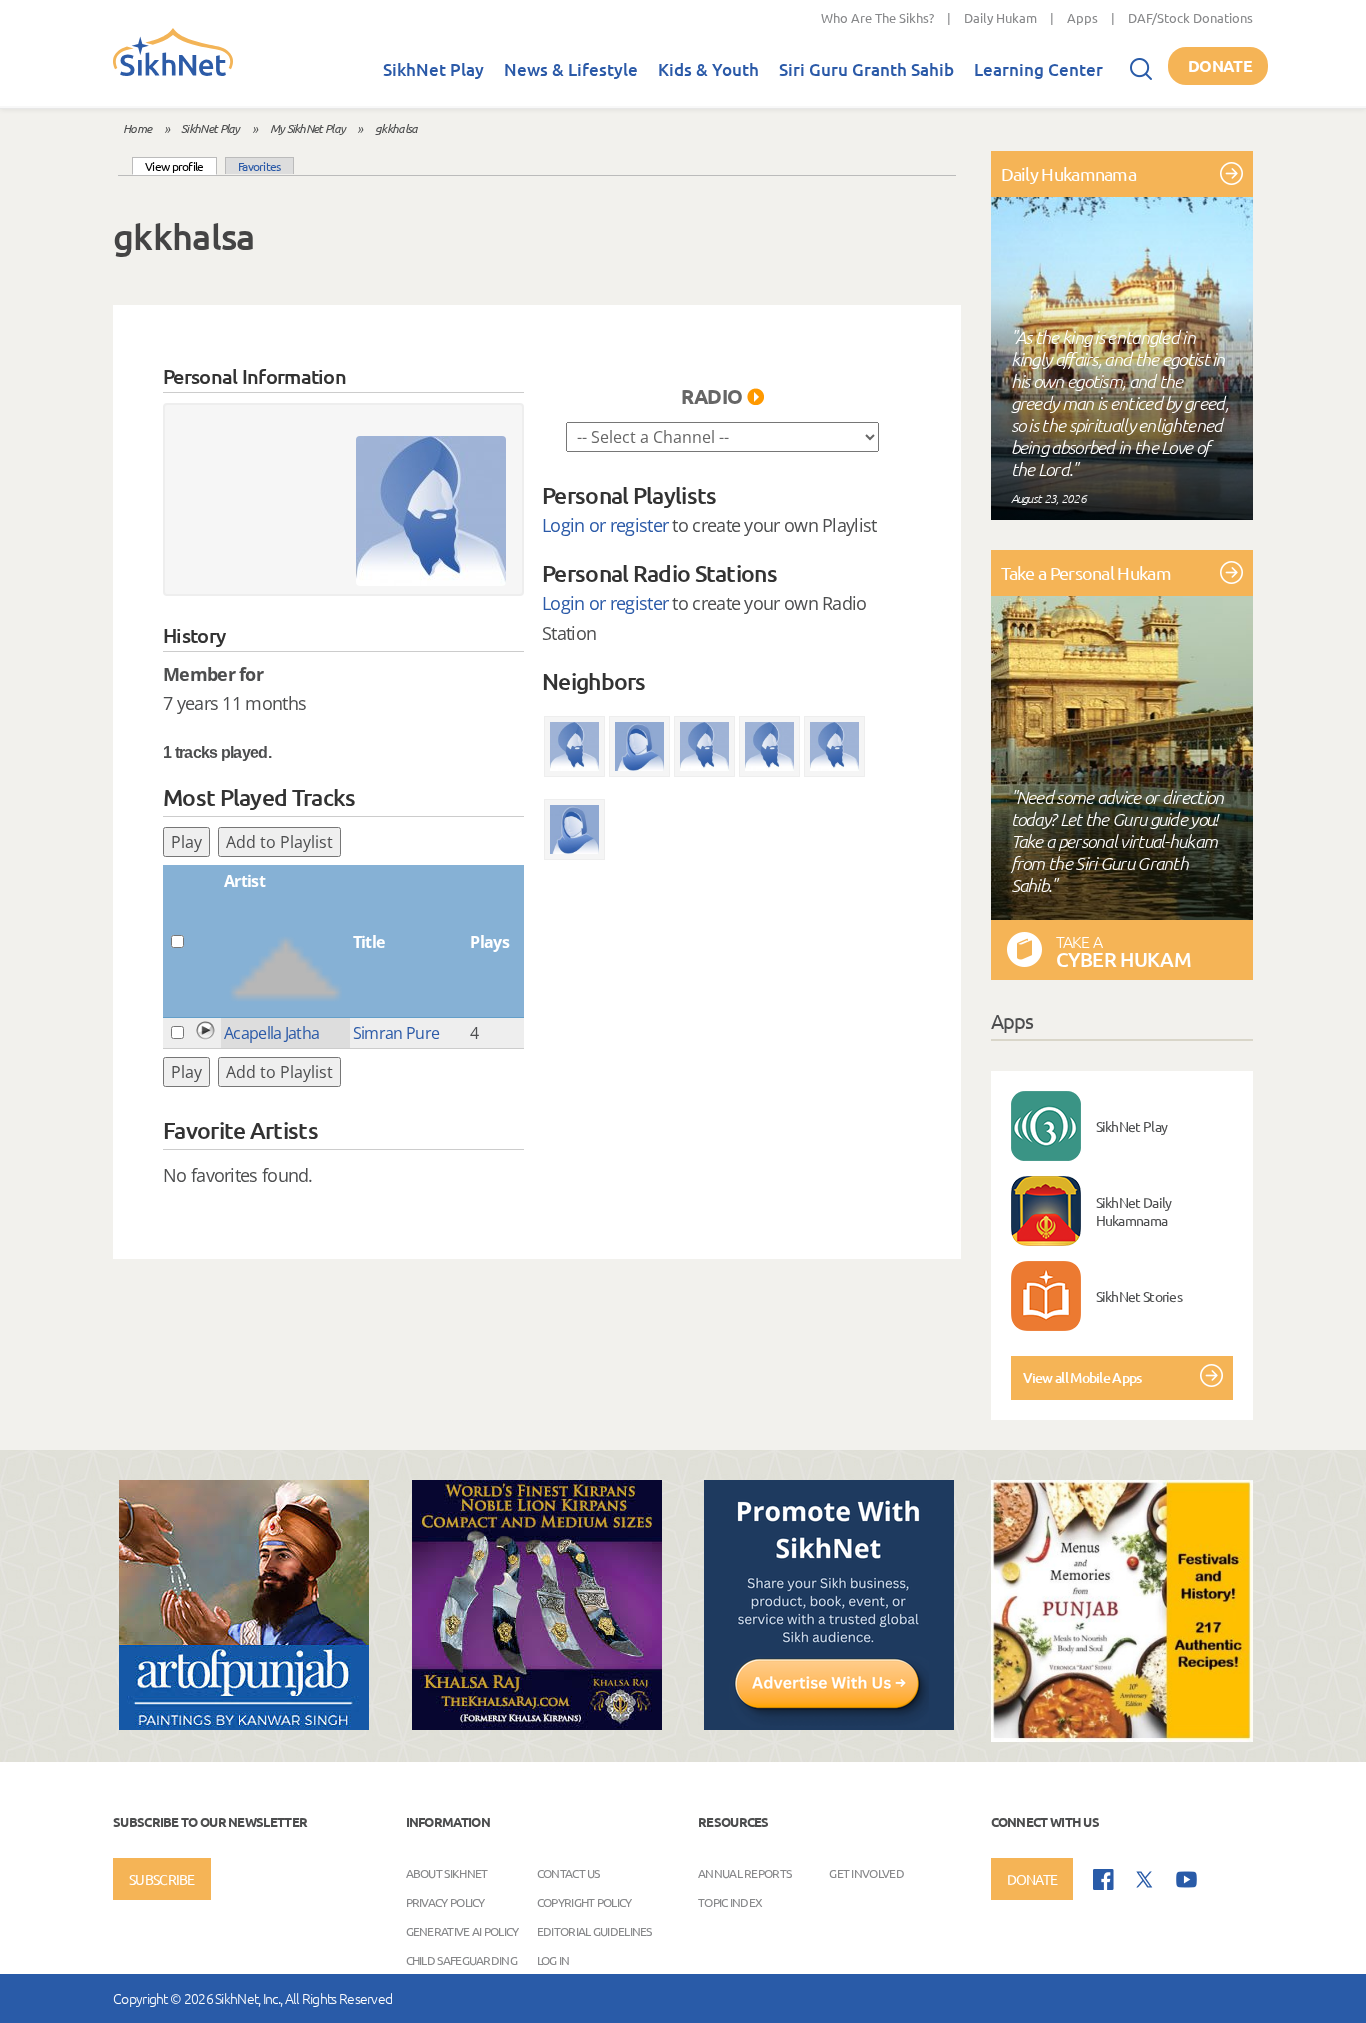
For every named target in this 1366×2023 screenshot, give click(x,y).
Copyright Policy (584, 1902)
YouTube (1186, 1879)
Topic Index (730, 1902)
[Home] (173, 72)
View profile (181, 165)
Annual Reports (744, 1873)
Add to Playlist (279, 842)
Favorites (259, 166)
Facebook (1103, 1879)
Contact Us (568, 1873)
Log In (553, 1960)
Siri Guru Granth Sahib (866, 69)
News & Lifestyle (571, 69)
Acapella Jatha (271, 1033)
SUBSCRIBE (162, 1879)
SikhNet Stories (1139, 1296)
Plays (489, 942)
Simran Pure (396, 1033)
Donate (1220, 65)
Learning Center (1038, 69)
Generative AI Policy (462, 1931)
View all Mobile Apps (1082, 1377)
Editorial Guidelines (594, 1931)
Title (369, 942)
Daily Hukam (1000, 17)
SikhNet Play (433, 69)
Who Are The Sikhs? (877, 17)
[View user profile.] (431, 511)
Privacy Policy (445, 1902)
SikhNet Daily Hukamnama (1134, 1211)
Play (186, 842)
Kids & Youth (708, 69)
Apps (1082, 17)
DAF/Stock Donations (1190, 17)
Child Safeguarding (461, 1960)
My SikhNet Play (308, 128)
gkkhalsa (396, 128)
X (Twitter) (1145, 1880)
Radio (712, 396)
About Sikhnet (447, 1873)
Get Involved (866, 1873)
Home (137, 128)
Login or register (605, 525)
